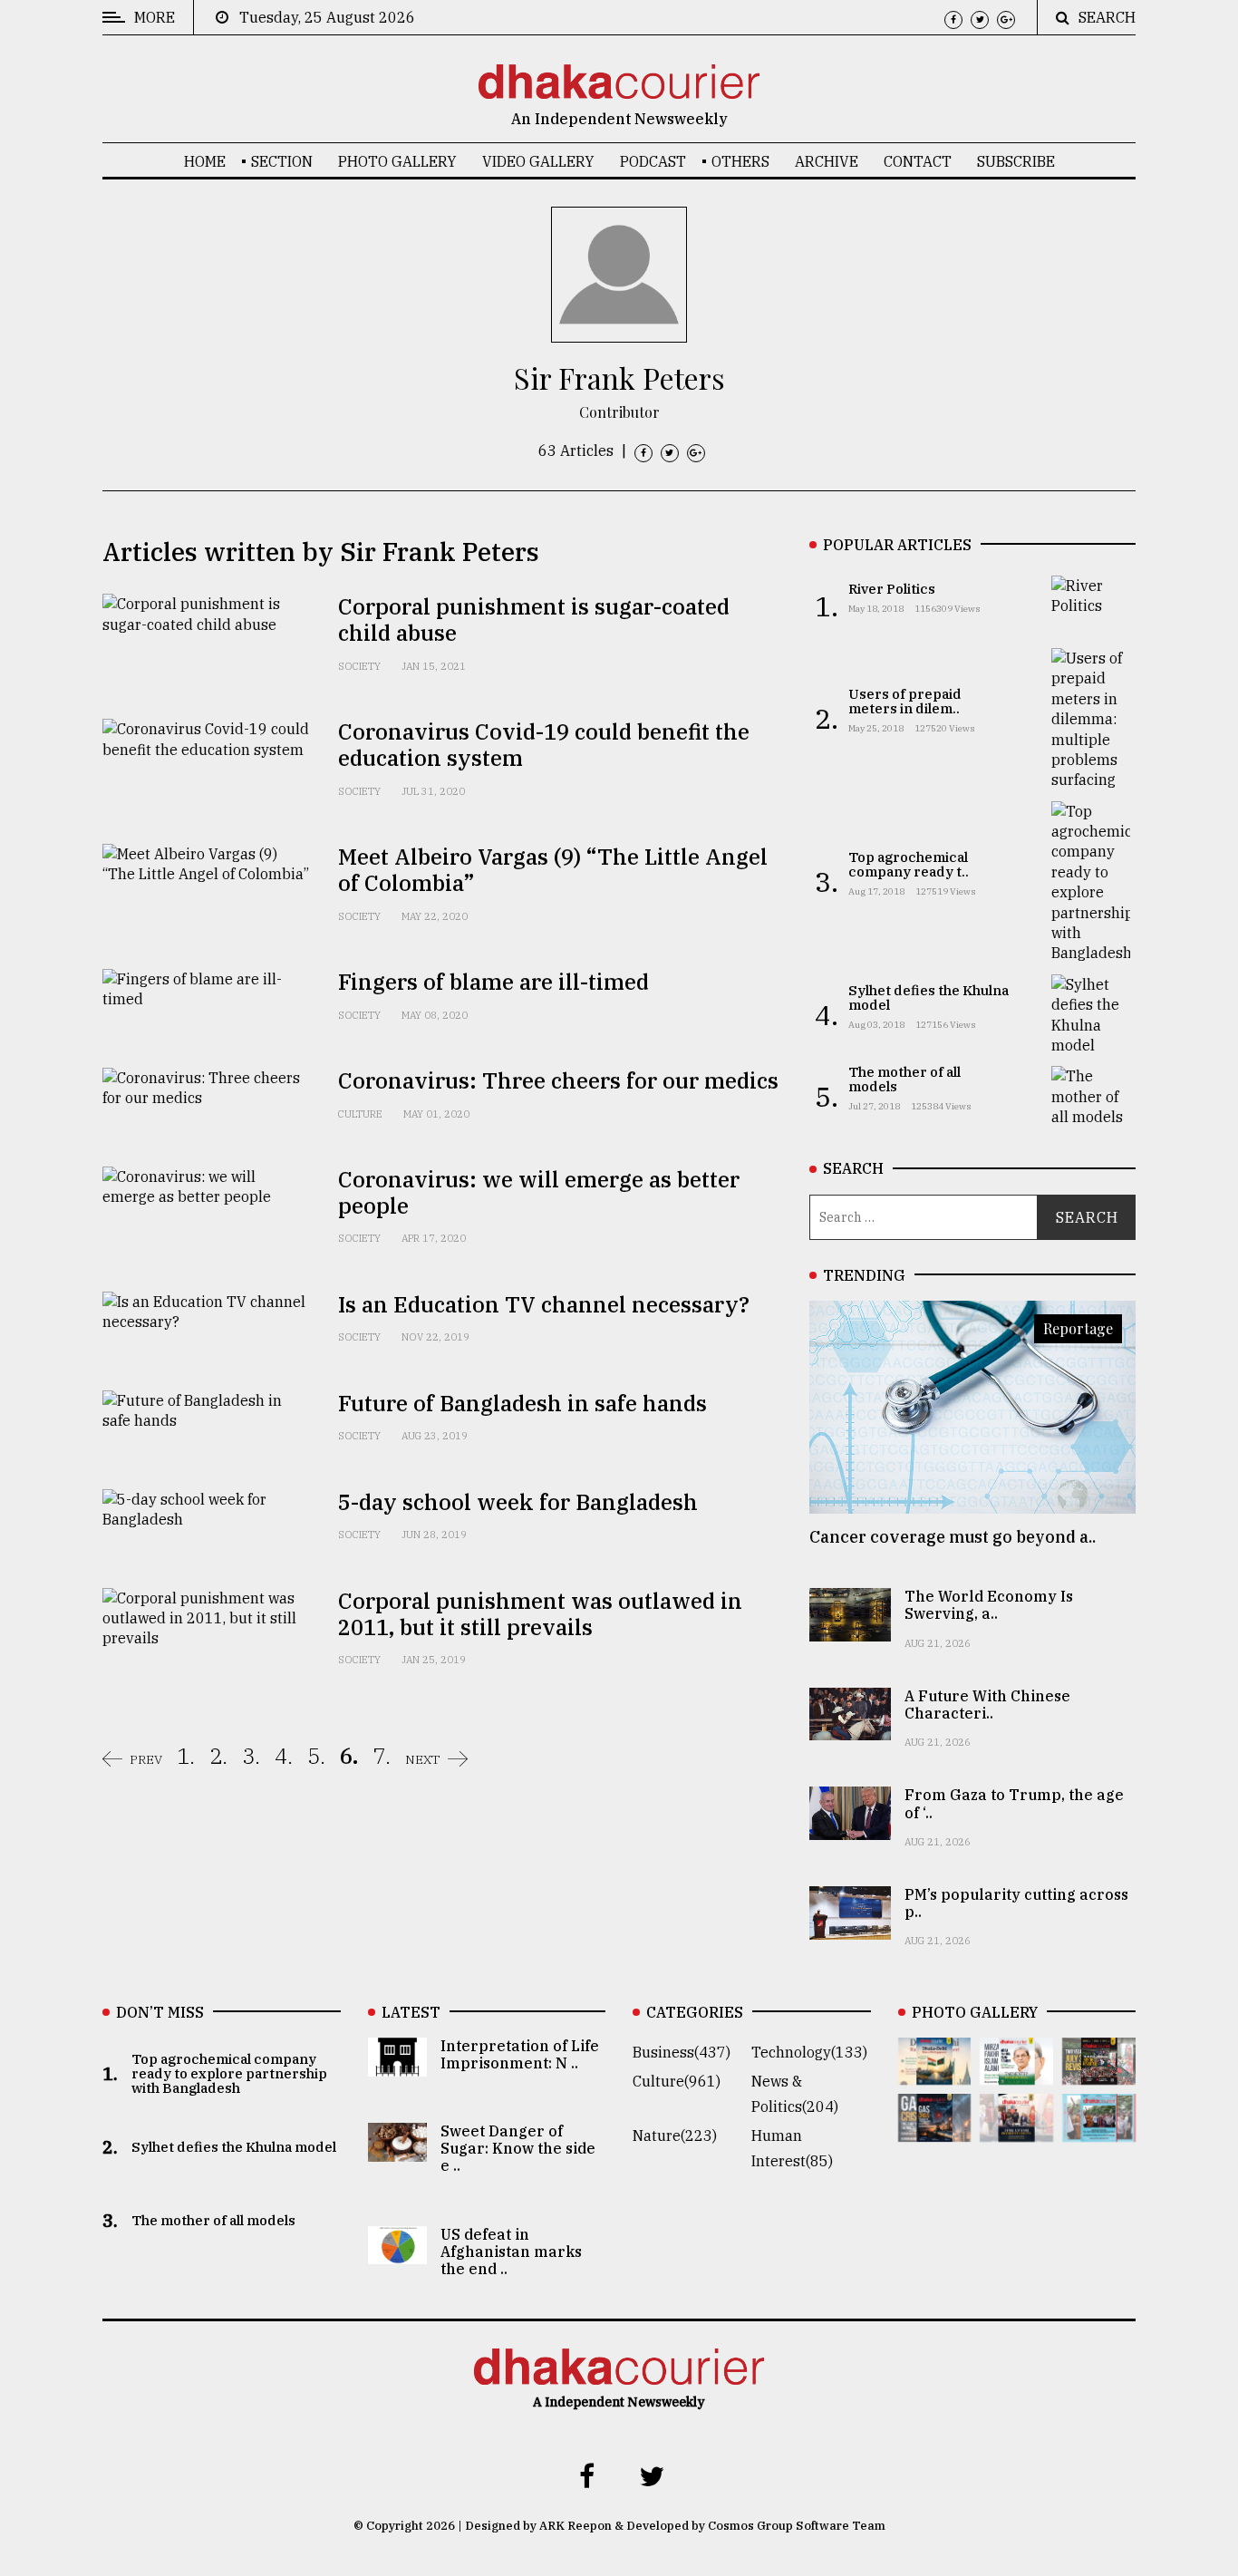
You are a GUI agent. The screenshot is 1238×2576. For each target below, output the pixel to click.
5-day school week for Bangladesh (518, 1502)
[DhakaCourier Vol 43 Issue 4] (1016, 2072)
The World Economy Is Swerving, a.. (989, 1605)
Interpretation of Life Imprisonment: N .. (520, 2054)
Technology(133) (809, 2052)
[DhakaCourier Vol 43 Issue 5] (935, 2072)
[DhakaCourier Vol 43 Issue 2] (935, 2129)
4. (284, 1756)
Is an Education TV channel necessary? (544, 1304)
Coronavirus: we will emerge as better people (539, 1192)
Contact (918, 161)
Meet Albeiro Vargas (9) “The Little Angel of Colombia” (553, 870)
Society (359, 666)
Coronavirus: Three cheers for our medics (558, 1080)
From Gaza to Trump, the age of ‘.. (1014, 1803)
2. (218, 1756)
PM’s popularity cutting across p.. (1016, 1903)
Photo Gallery (397, 161)
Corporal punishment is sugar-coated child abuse (534, 620)
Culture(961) (677, 2081)
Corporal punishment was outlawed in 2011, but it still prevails (540, 1614)
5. (316, 1756)
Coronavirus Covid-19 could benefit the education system (544, 745)
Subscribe (1016, 161)
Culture (360, 1114)
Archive (827, 161)
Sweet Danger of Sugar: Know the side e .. (518, 2148)
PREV (146, 1759)
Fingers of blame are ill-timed (493, 982)
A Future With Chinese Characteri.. (987, 1704)
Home (205, 161)
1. (186, 1756)
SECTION (282, 161)
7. (382, 1756)
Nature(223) (675, 2135)
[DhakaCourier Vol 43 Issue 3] (1099, 2072)
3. (251, 1756)
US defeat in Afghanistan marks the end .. (511, 2252)
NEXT (423, 1759)
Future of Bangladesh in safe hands (522, 1403)
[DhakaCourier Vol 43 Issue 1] (1016, 2129)
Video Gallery (538, 161)
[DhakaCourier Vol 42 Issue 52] (1099, 2129)
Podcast (653, 161)
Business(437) (682, 2052)
